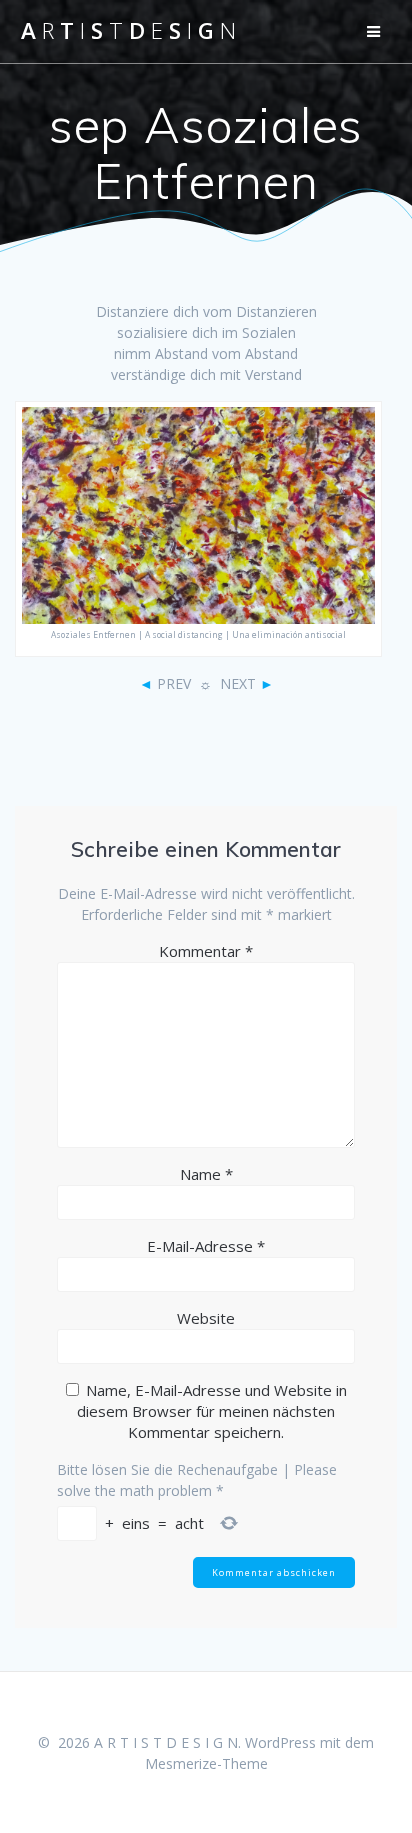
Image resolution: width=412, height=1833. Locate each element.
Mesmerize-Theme (206, 1763)
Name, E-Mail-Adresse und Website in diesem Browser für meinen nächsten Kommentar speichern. (212, 1411)
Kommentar (206, 951)
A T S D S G (128, 31)
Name (206, 1174)
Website (206, 1318)
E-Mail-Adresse (206, 1246)
